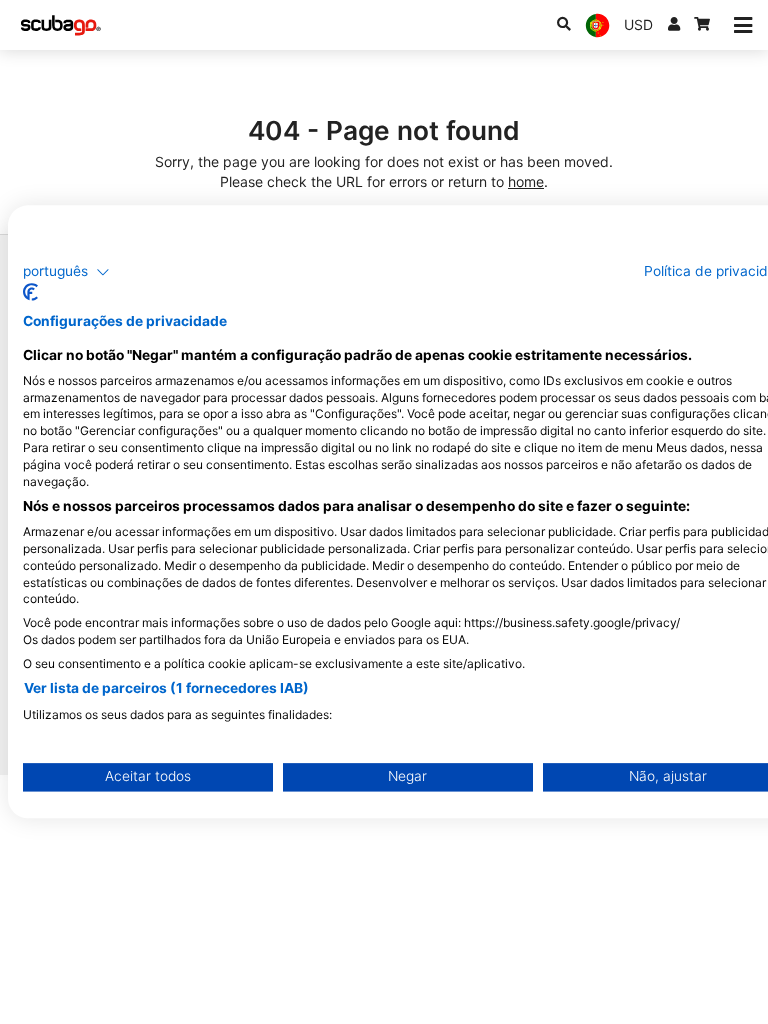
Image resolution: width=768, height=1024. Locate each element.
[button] (66, 272)
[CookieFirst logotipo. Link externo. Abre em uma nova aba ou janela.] (30, 293)
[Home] (61, 25)
